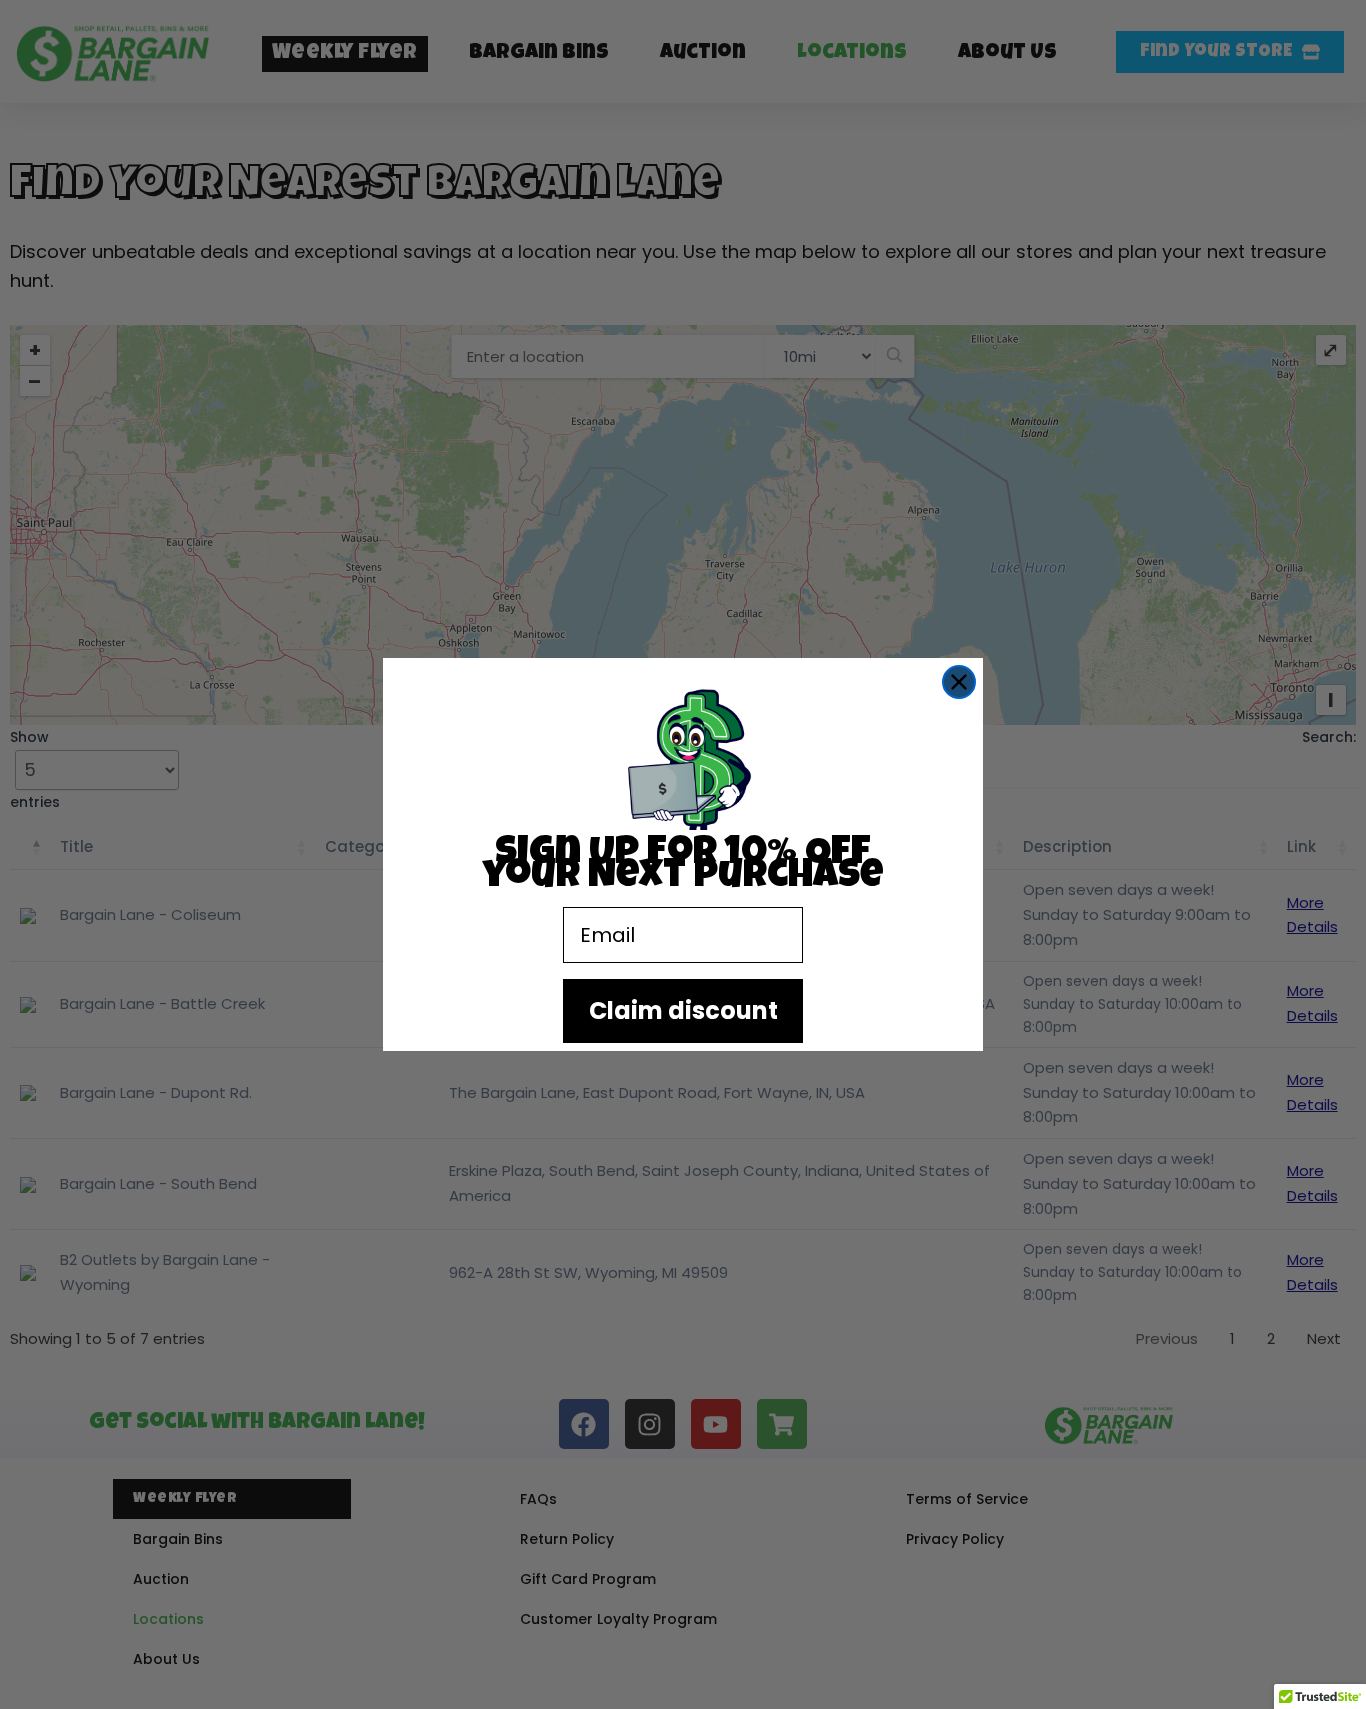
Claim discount (683, 1010)
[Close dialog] (959, 682)
